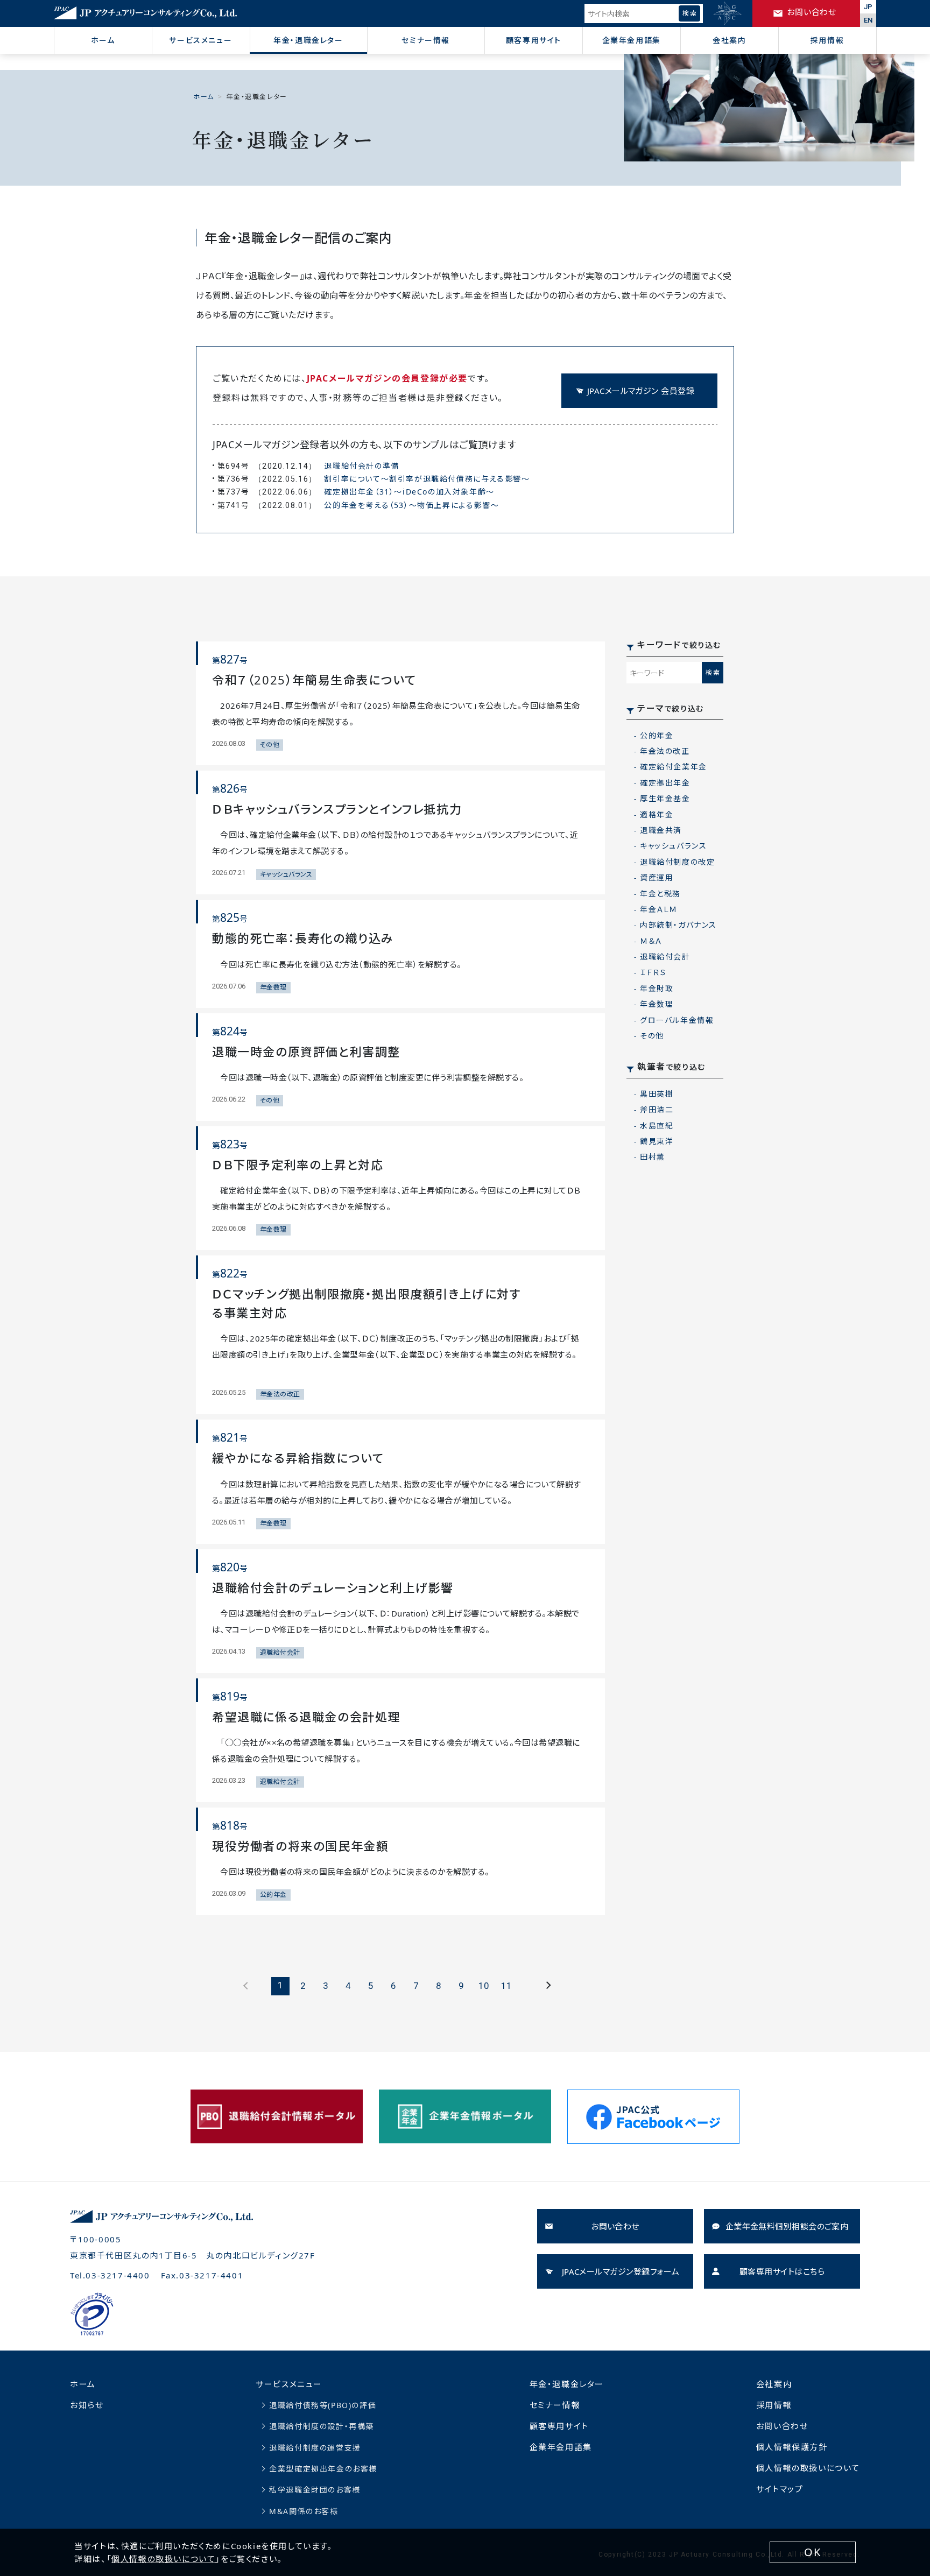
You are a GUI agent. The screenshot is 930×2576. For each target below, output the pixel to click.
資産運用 (657, 877)
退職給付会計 (665, 957)
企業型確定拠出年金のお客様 (323, 2469)
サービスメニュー (200, 40)
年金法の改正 (665, 751)
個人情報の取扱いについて (808, 2468)
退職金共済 (661, 830)
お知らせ (87, 2405)
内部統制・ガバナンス (678, 925)
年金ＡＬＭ (659, 909)
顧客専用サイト (534, 40)
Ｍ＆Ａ (651, 941)
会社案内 (729, 40)
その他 (652, 1036)
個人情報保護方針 (792, 2447)
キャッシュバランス (673, 846)
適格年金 (657, 814)
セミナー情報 (426, 40)
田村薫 (653, 1157)
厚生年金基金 (665, 798)
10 (484, 1986)
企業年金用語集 (632, 40)
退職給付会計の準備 (361, 466)
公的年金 (657, 735)
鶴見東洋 (657, 1141)
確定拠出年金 (665, 783)
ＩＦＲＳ (653, 972)
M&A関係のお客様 (304, 2511)
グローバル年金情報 (677, 1020)
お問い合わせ (615, 2226)
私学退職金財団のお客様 (315, 2490)
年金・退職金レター (308, 40)
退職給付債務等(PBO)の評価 (323, 2405)
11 (506, 1986)
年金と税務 (660, 894)
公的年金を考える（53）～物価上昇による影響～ (411, 505)
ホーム (103, 40)
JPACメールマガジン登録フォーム (621, 2271)
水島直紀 (657, 1125)
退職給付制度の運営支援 (315, 2448)
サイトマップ (780, 2489)
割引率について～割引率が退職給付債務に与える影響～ (427, 479)
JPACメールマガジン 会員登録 (641, 391)
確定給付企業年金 (674, 767)
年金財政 (657, 988)
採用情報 (827, 40)
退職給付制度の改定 (677, 862)
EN (868, 20)
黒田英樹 (657, 1094)
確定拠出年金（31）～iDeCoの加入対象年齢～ (409, 492)
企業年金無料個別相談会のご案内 (787, 2226)
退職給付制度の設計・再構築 (322, 2426)
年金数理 (657, 1004)
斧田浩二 (657, 1109)
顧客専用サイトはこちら (782, 2271)
